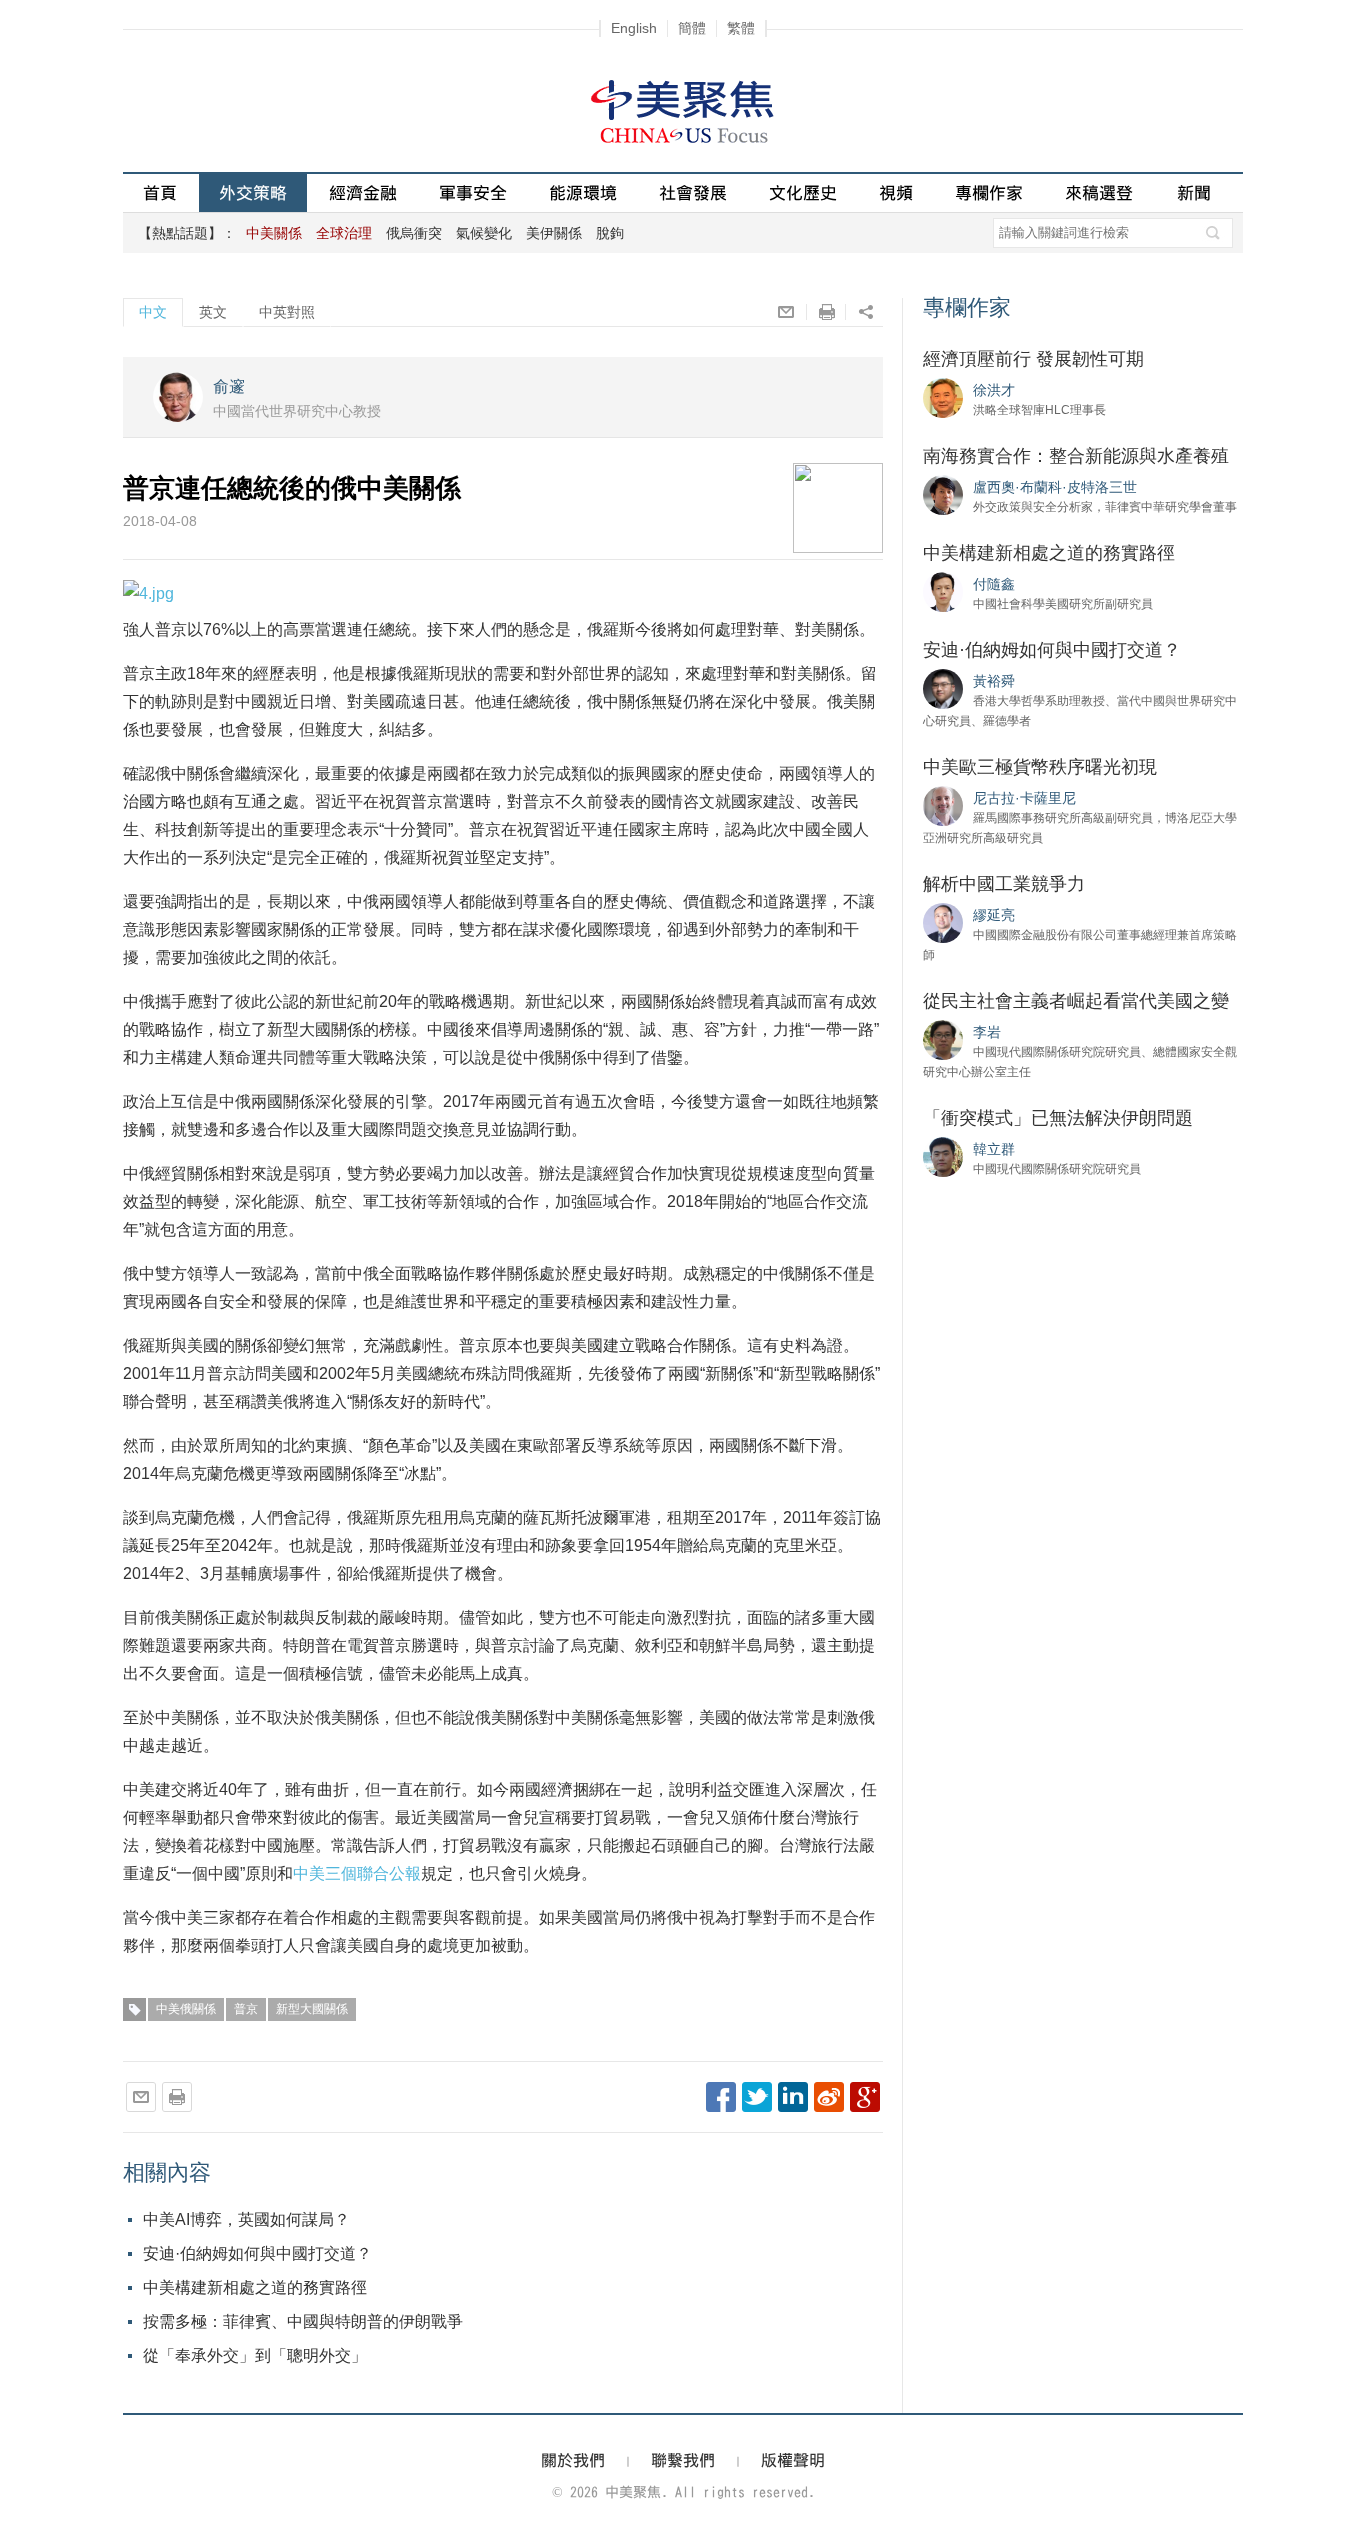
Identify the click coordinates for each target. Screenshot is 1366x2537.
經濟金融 (363, 192)
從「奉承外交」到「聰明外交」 (255, 2355)
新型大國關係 (312, 2009)
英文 (213, 312)
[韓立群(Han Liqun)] (943, 1156)
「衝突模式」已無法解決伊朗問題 (1058, 1118)
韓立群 (994, 1149)
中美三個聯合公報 (357, 1873)
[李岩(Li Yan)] (943, 1039)
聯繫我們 (683, 2460)
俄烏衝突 (414, 233)
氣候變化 (484, 233)
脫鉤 (610, 233)
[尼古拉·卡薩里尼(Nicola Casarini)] (943, 805)
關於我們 (573, 2460)
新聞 (1194, 192)
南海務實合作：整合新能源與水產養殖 (1076, 456)
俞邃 (229, 386)
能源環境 (583, 192)
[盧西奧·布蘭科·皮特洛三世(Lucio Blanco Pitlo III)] (943, 494)
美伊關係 (554, 233)
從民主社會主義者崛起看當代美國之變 (1076, 1001)
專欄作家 (989, 192)
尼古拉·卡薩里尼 (1024, 798)
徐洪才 (994, 390)
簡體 (692, 28)
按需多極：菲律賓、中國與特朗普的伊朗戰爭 (303, 2321)
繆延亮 (994, 915)
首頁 (160, 192)
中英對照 (287, 312)
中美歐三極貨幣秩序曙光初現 (1040, 767)
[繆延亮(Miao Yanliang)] (943, 922)
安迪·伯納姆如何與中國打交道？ (257, 2253)
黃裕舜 (994, 681)
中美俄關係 (186, 2009)
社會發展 (693, 192)
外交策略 (253, 192)
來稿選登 (1099, 192)
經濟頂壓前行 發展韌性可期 (1033, 359)
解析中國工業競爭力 (1004, 884)
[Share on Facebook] (721, 2097)
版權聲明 (793, 2460)
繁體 (741, 28)
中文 (153, 312)
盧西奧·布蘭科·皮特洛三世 (1055, 487)
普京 (246, 2009)
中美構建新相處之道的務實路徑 (255, 2287)
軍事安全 (473, 192)
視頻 (896, 192)
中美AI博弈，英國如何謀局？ (246, 2219)
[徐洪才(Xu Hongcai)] (943, 397)
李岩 (987, 1032)
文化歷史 (803, 192)
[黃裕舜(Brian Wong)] (943, 688)
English (634, 28)
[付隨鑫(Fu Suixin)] (943, 591)
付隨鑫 (994, 584)
